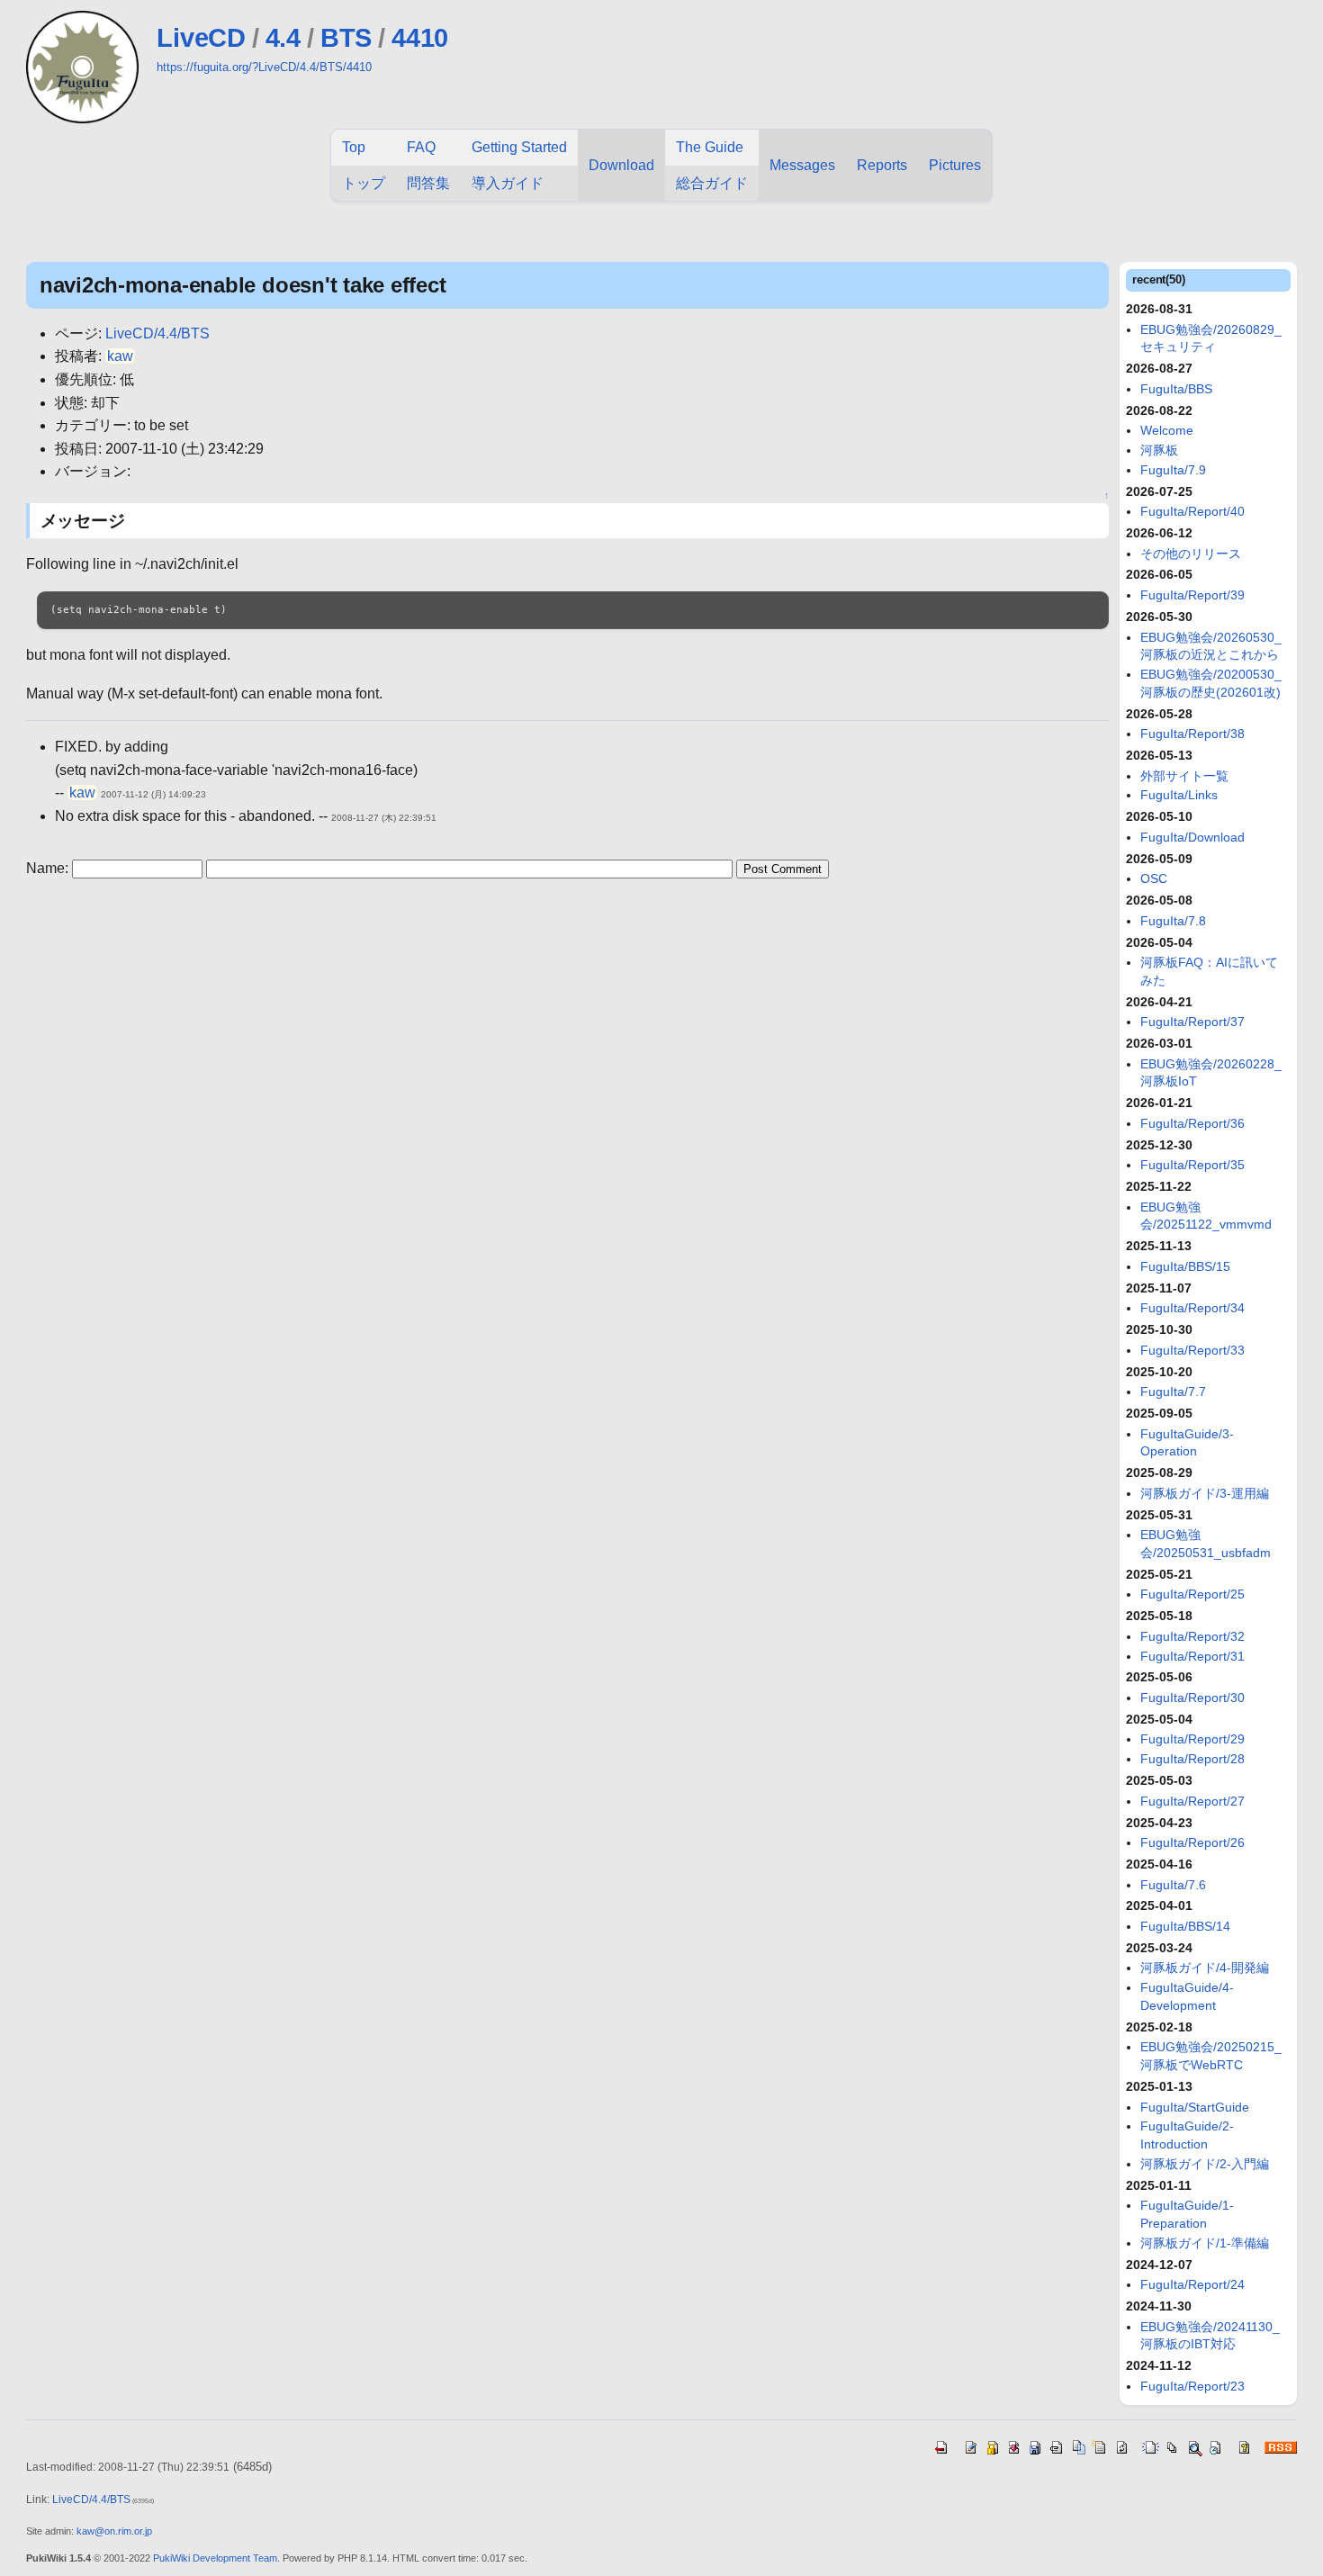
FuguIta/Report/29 (1192, 1739)
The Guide (710, 147)
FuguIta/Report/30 (1192, 1698)
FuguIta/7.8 (1173, 921)
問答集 (428, 183)
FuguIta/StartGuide (1195, 2107)
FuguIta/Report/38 (1192, 734)
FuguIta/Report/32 (1192, 1636)
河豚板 (1159, 450)
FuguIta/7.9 (1173, 470)
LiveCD (201, 38)
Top (354, 147)
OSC (1154, 878)
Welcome (1167, 430)
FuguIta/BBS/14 (1185, 1926)
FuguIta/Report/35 (1192, 1165)
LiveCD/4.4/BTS (157, 333)
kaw (120, 356)
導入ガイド (508, 183)
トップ (364, 183)
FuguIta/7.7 (1173, 1392)
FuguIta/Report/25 (1192, 1594)
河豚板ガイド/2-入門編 (1205, 2164)
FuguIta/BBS (1176, 389)
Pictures (955, 165)
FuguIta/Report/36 (1192, 1123)
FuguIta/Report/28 (1192, 1759)
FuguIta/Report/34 (1192, 1308)
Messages (802, 165)
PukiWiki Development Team (215, 2558)
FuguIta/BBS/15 (1185, 1266)
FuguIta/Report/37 (1192, 1022)
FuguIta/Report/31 (1192, 1656)
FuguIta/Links (1179, 795)
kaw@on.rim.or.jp (114, 2531)
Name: (49, 868)
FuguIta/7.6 (1173, 1885)
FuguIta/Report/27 (1192, 1801)
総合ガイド (712, 183)
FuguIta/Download (1192, 837)
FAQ (421, 147)
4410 (420, 38)
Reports (882, 165)
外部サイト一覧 (1184, 776)
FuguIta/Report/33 (1192, 1350)
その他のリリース (1191, 554)
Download (621, 165)
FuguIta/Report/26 (1192, 1842)
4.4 (283, 38)
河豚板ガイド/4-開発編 (1205, 1968)
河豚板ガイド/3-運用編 (1205, 1493)
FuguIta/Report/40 (1192, 511)
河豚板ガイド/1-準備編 (1205, 2243)
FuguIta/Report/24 (1192, 2284)
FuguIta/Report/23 (1192, 2386)
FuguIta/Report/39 (1192, 595)
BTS (346, 38)
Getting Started (519, 147)
